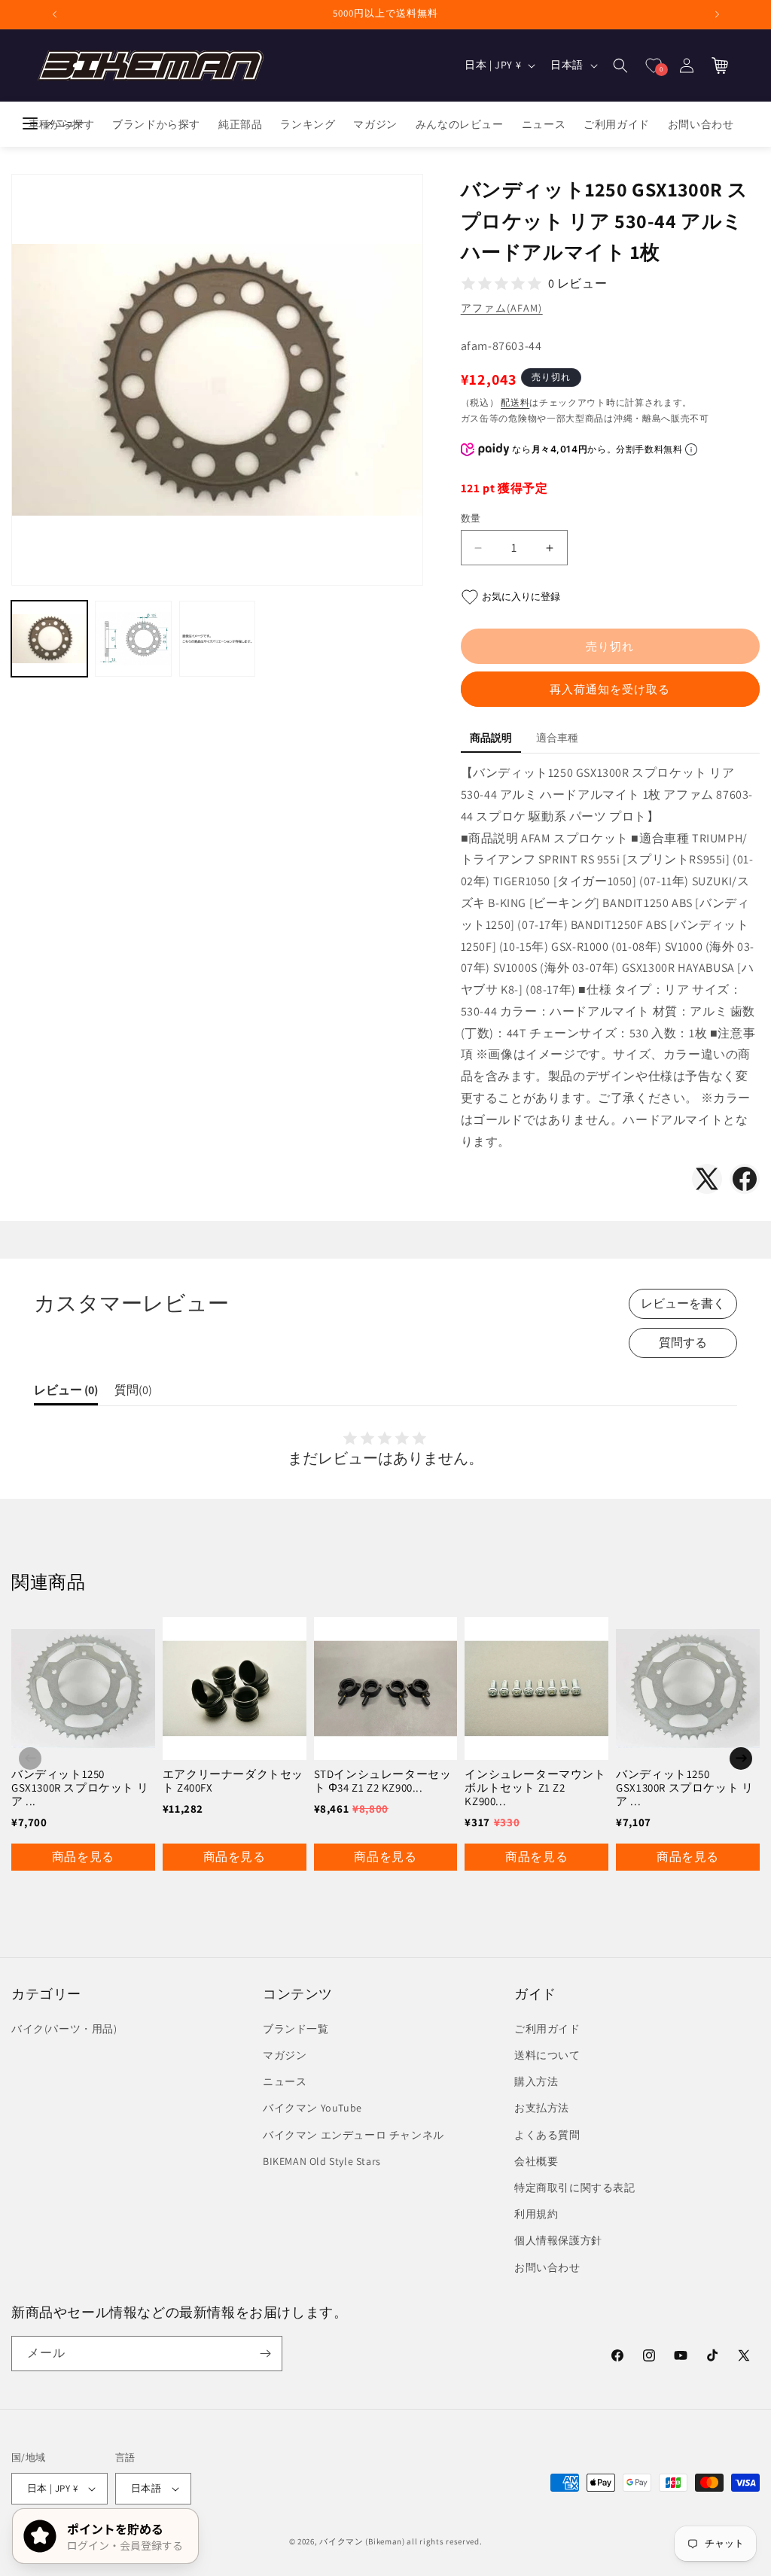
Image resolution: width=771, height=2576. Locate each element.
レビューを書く (683, 1303)
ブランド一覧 (296, 2029)
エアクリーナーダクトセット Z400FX (233, 1781)
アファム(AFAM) (502, 308)
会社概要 (536, 2161)
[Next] (741, 1758)
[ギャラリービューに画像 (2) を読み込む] (133, 639)
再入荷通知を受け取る (610, 689)
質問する (683, 1343)
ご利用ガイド (547, 2029)
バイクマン (341, 2541)
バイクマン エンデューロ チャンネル (354, 2135)
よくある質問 (547, 2135)
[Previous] (30, 1758)
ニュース (285, 2081)
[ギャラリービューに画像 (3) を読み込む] (217, 639)
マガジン (285, 2055)
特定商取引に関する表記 (575, 2188)
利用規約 (536, 2214)
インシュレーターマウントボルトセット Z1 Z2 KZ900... (535, 1787)
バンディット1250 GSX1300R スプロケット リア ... (80, 1787)
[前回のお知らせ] (54, 14)
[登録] (265, 2354)
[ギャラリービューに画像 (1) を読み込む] (49, 639)
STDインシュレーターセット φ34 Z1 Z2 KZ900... (383, 1781)
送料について (547, 2055)
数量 (471, 518)
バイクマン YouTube (312, 2108)
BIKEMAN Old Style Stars (322, 2161)
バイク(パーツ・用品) (64, 2029)
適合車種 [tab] (557, 738)
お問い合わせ (547, 2267)
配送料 (515, 402)
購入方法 (536, 2081)
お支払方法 (542, 2108)
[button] (620, 65)
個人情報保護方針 (558, 2240)
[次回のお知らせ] (717, 14)
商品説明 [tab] (491, 738)
